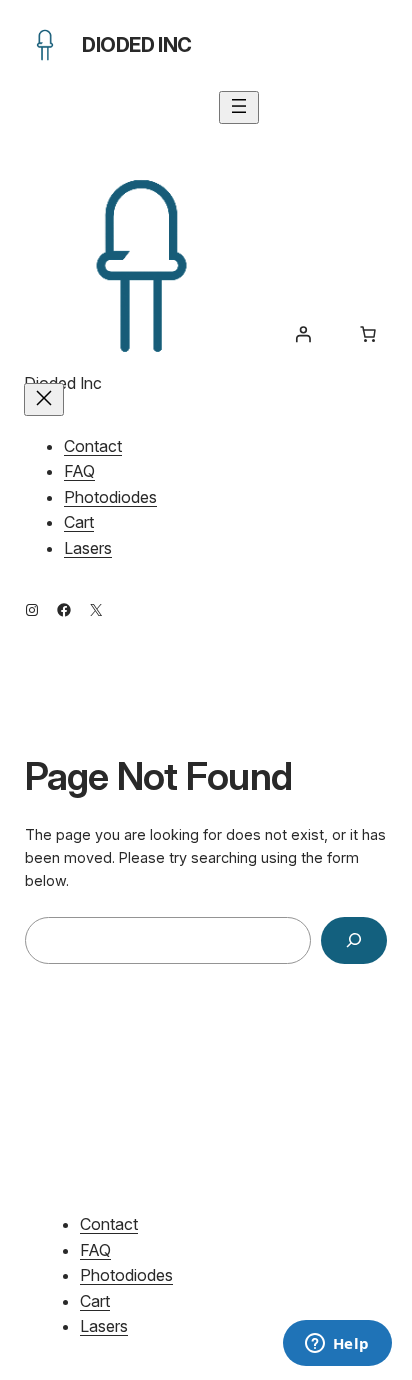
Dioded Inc (137, 45)
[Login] (303, 334)
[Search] (354, 940)
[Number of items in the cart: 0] (368, 334)
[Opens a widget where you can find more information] (337, 1345)
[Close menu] (44, 399)
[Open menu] (239, 107)
